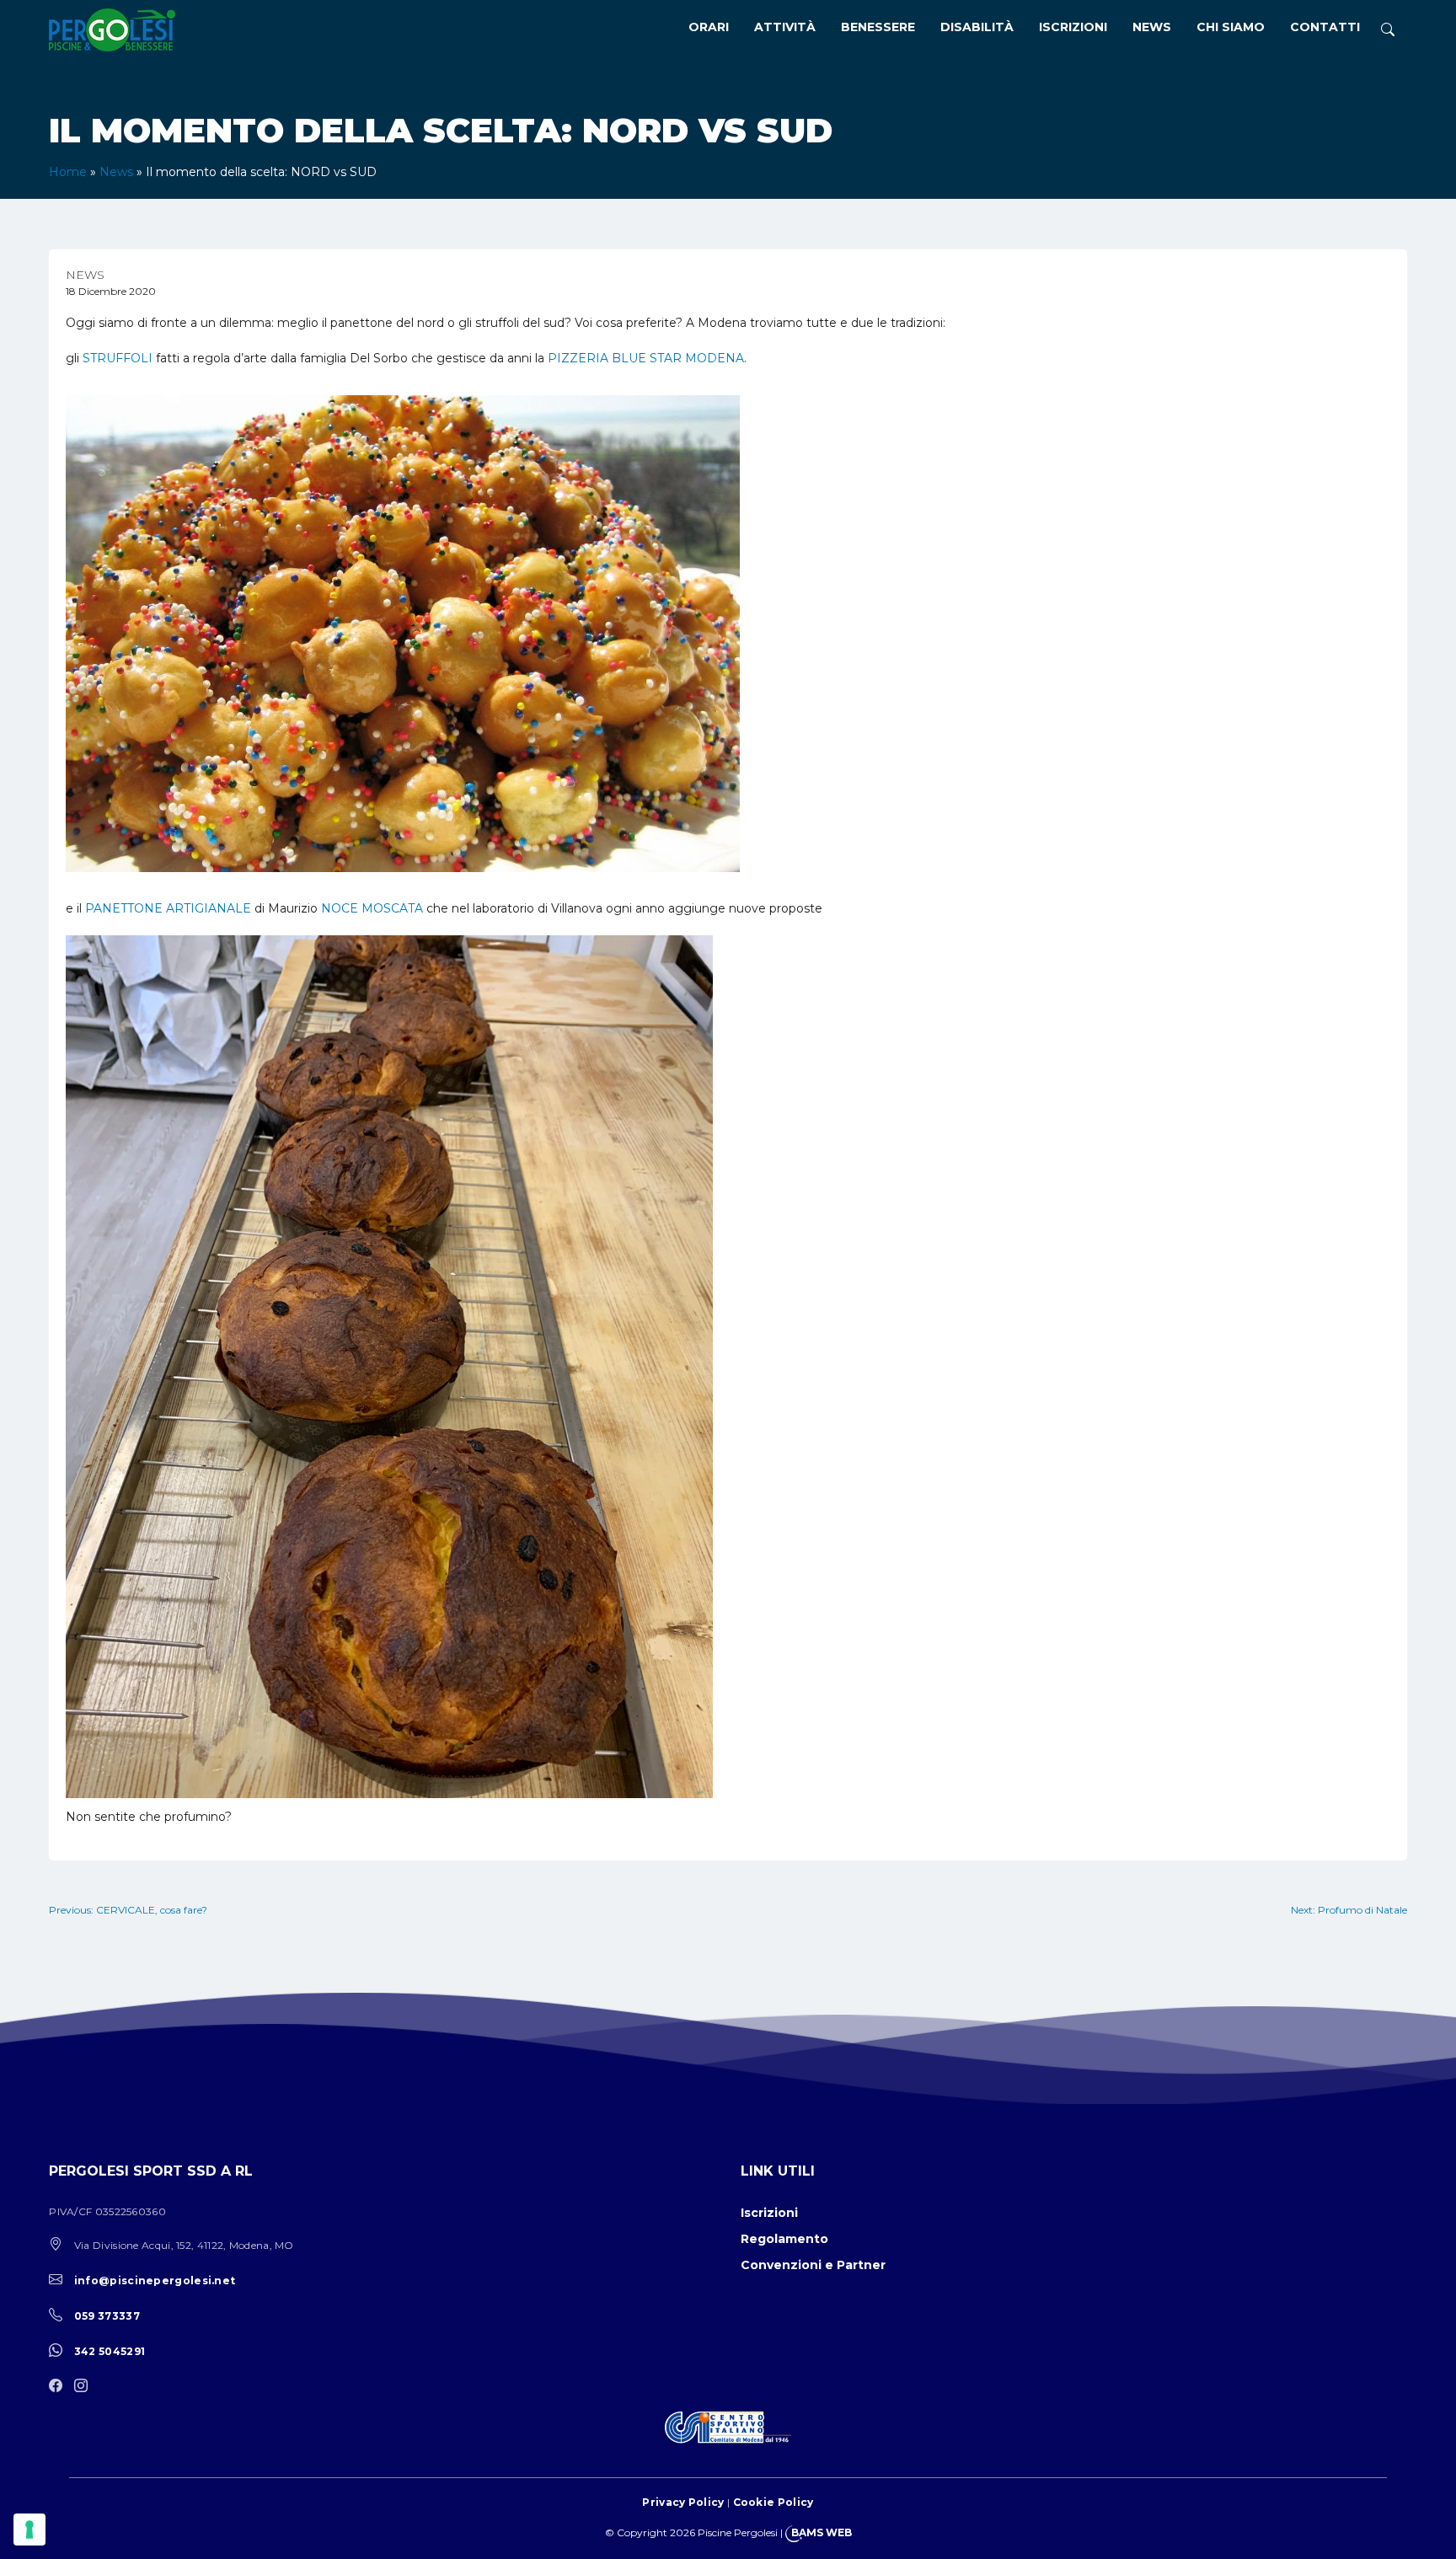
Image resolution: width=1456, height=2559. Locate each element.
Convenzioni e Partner (813, 2265)
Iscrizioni (1073, 27)
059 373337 (107, 2316)
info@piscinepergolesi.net (155, 2281)
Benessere (878, 27)
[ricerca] (1388, 30)
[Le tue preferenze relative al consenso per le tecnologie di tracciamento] (29, 2530)
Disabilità (977, 27)
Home (68, 172)
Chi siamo (1231, 27)
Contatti (1325, 27)
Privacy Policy (683, 2502)
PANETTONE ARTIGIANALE (168, 908)
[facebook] (60, 2387)
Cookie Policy (773, 2502)
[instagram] (85, 2387)
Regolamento (784, 2239)
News (1152, 27)
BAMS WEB (822, 2532)
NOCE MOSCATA (372, 908)
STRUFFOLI (118, 358)
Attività (785, 27)
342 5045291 (110, 2351)
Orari (709, 27)
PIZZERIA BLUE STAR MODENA (646, 358)
